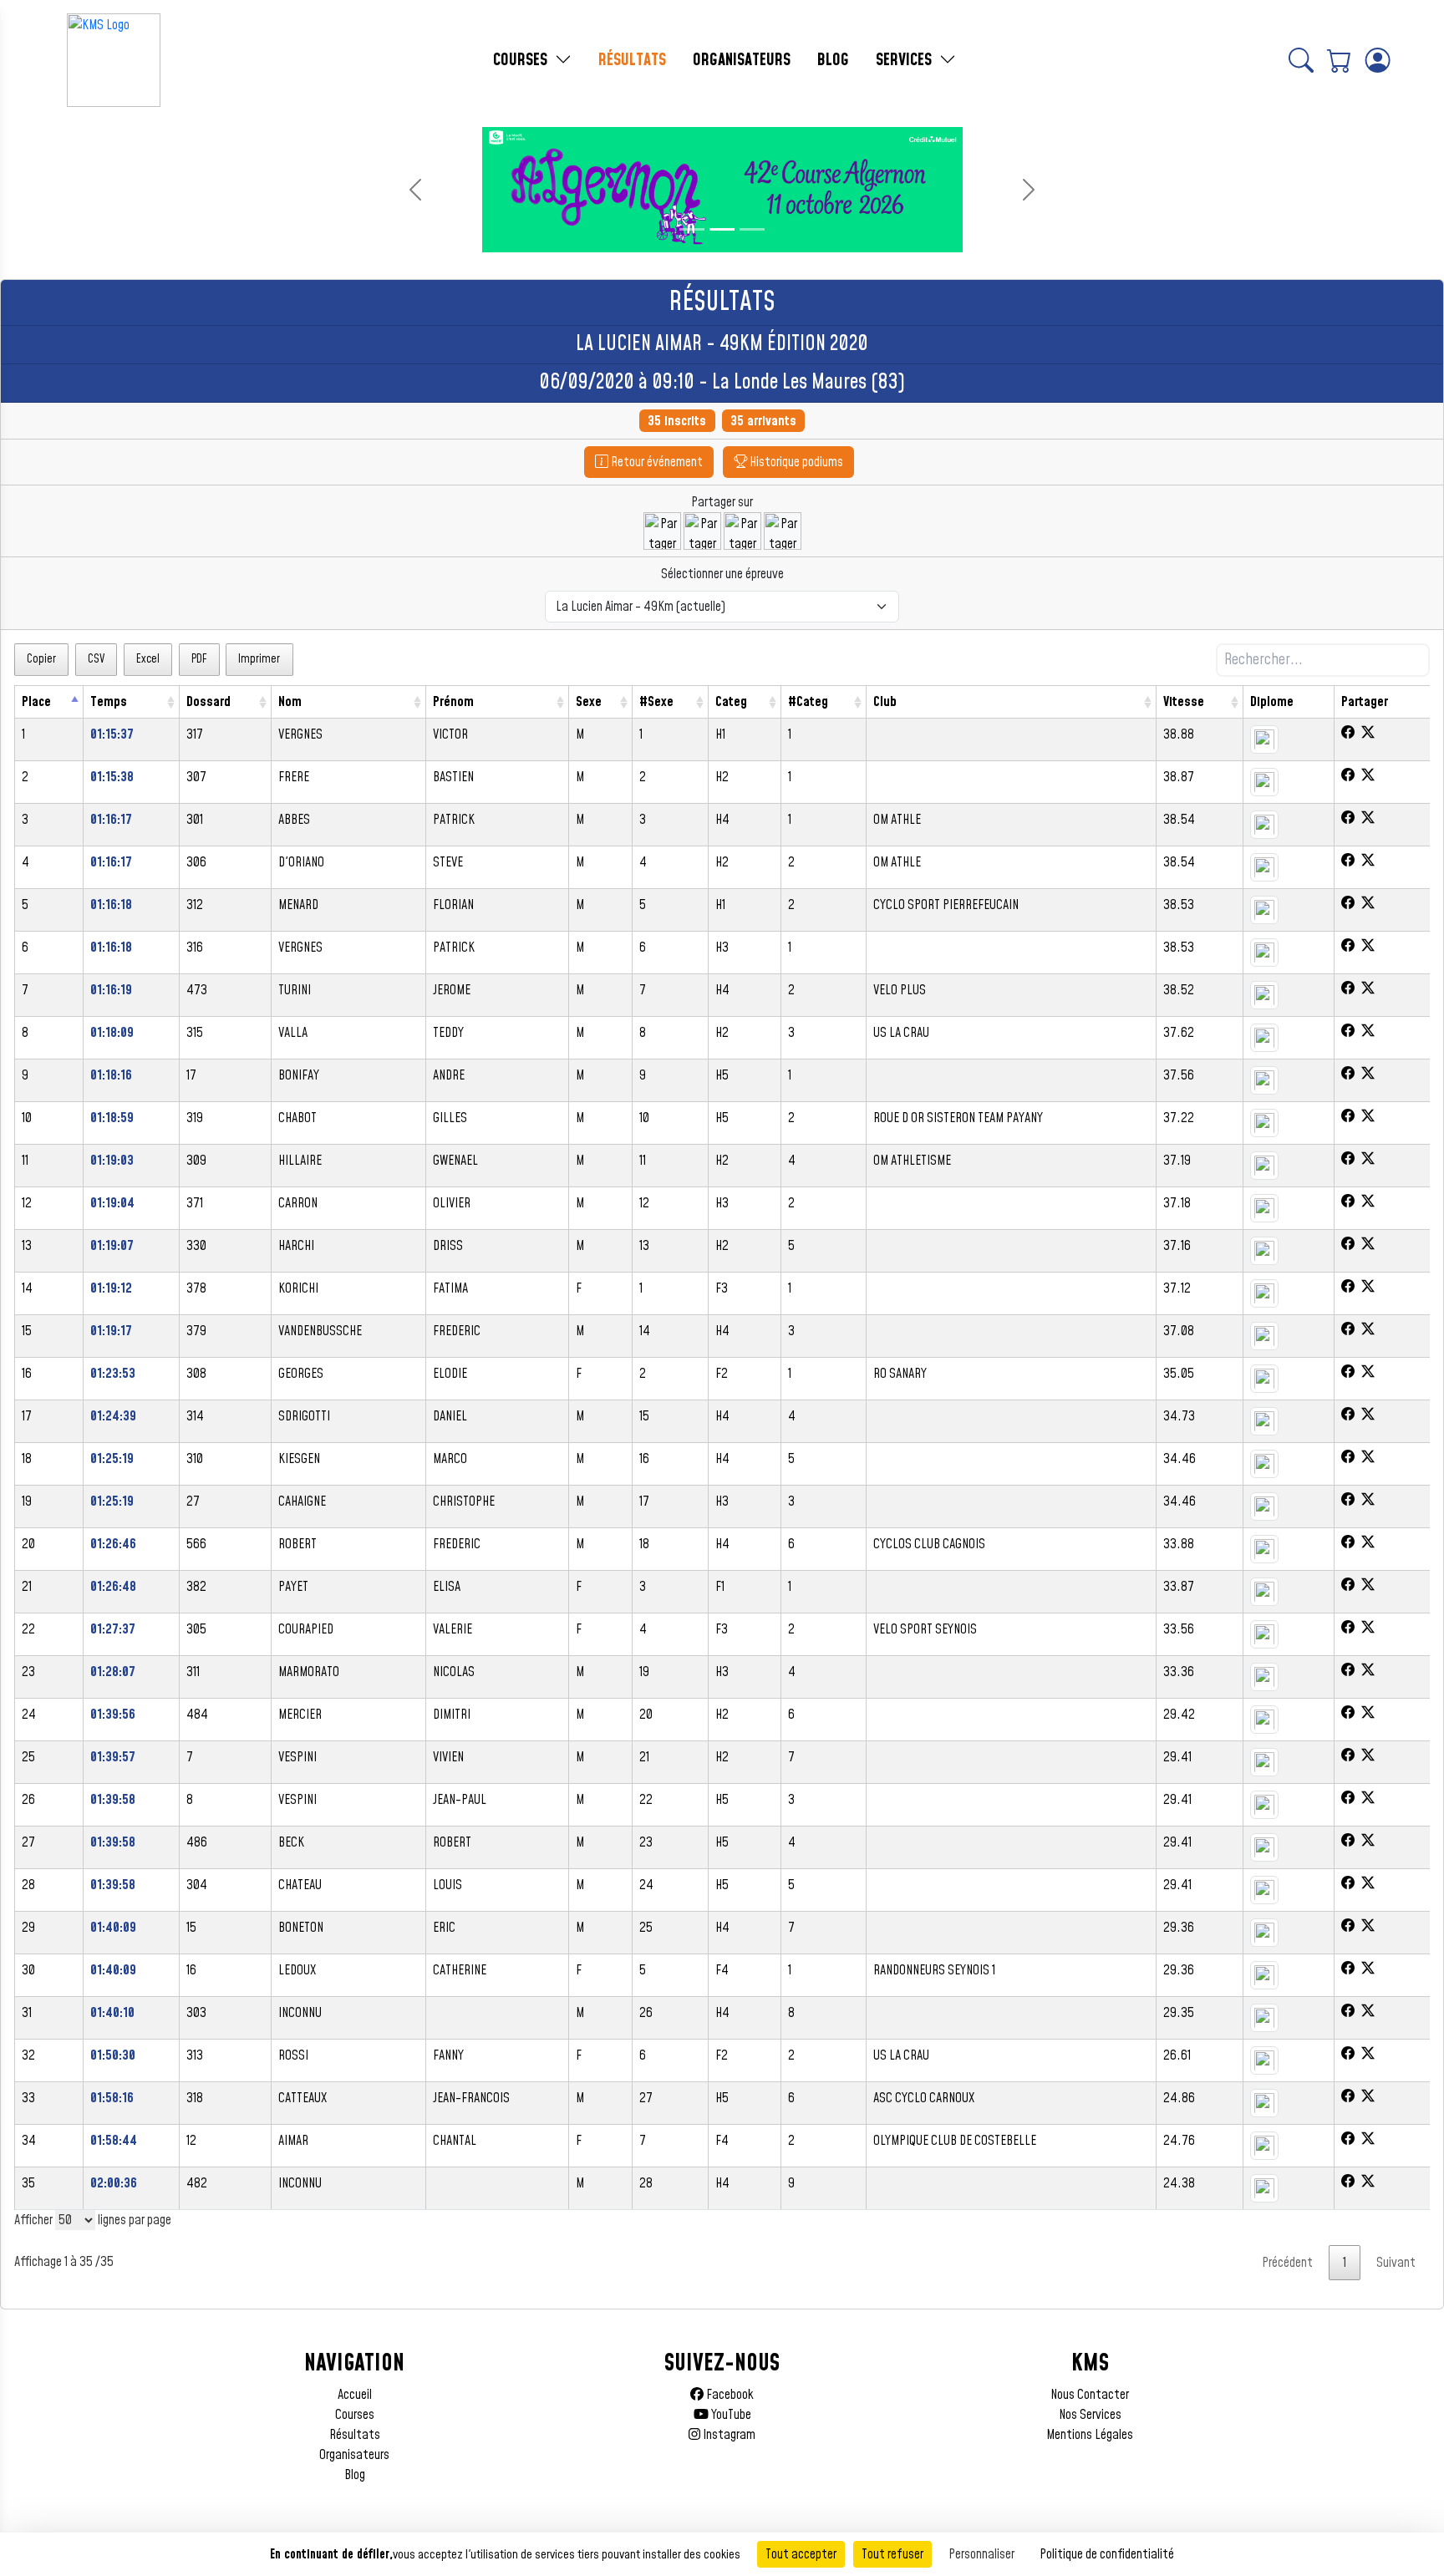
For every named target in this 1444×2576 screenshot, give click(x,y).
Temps (109, 702)
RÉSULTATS (632, 60)
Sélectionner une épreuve (722, 574)
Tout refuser (892, 2554)
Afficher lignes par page (93, 2220)
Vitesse (1184, 702)
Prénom (453, 702)
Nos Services (1090, 2415)
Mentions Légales (1090, 2435)
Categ (731, 702)
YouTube (730, 2415)
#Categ (808, 702)
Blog (355, 2475)
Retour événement (656, 462)
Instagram (728, 2435)
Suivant (1396, 2263)
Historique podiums (795, 462)
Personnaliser (981, 2554)
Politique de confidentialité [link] (1107, 2554)
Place (36, 702)
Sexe (589, 702)
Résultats (355, 2435)
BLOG (833, 60)
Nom (290, 702)
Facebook (729, 2395)
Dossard (208, 702)
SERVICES (906, 60)
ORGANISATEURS (742, 60)
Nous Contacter (1090, 2395)
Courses (355, 2415)
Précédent (1287, 2263)
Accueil (355, 2395)
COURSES (522, 60)
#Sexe (656, 702)
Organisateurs (354, 2455)
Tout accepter (801, 2554)
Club (885, 702)
